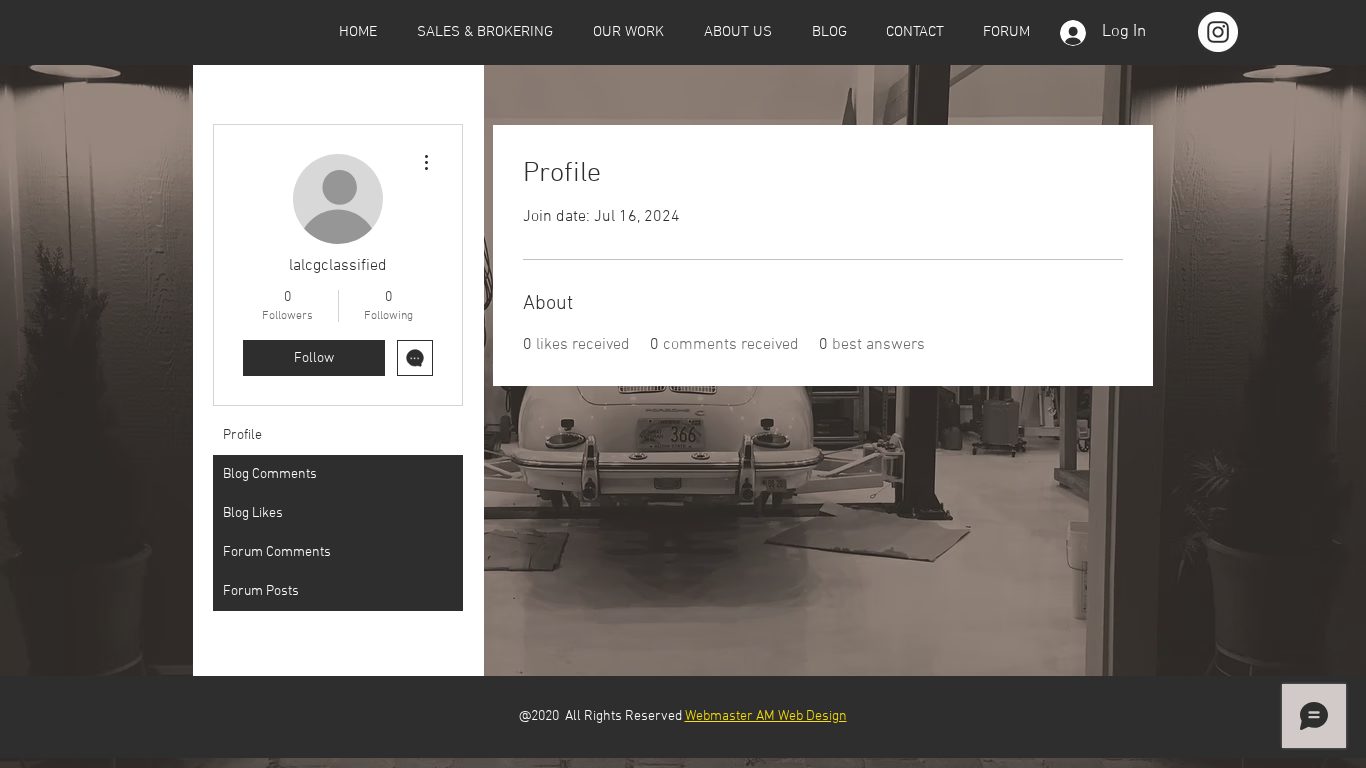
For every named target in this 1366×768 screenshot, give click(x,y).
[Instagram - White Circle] (1218, 32)
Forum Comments (277, 552)
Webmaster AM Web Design (766, 716)
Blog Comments (270, 474)
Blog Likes (253, 513)
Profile (242, 435)
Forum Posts (261, 591)
